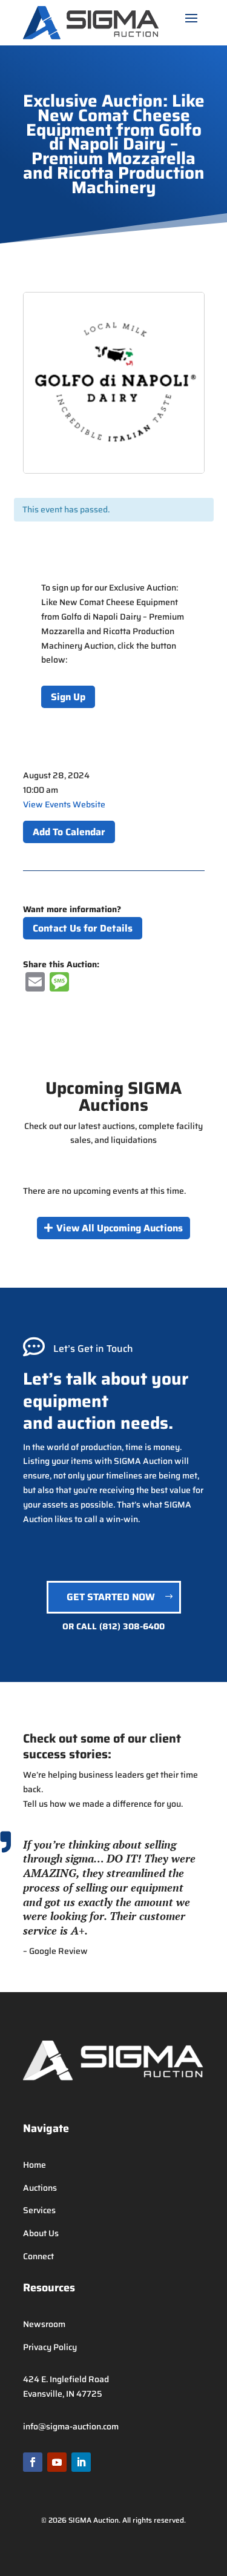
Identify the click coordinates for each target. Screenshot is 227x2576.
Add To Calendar (69, 832)
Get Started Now (111, 1597)
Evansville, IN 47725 (63, 2394)
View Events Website (64, 804)
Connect (38, 2256)
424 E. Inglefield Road (66, 2379)
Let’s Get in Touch (93, 1349)
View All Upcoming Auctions (120, 1228)
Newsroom (44, 2324)
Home (35, 2165)
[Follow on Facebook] (33, 2462)
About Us (41, 2233)
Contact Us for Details (83, 928)
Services (39, 2210)
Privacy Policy (50, 2347)
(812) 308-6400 (132, 1626)
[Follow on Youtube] (57, 2462)
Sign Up (68, 697)
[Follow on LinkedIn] (81, 2462)
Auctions (40, 2188)
